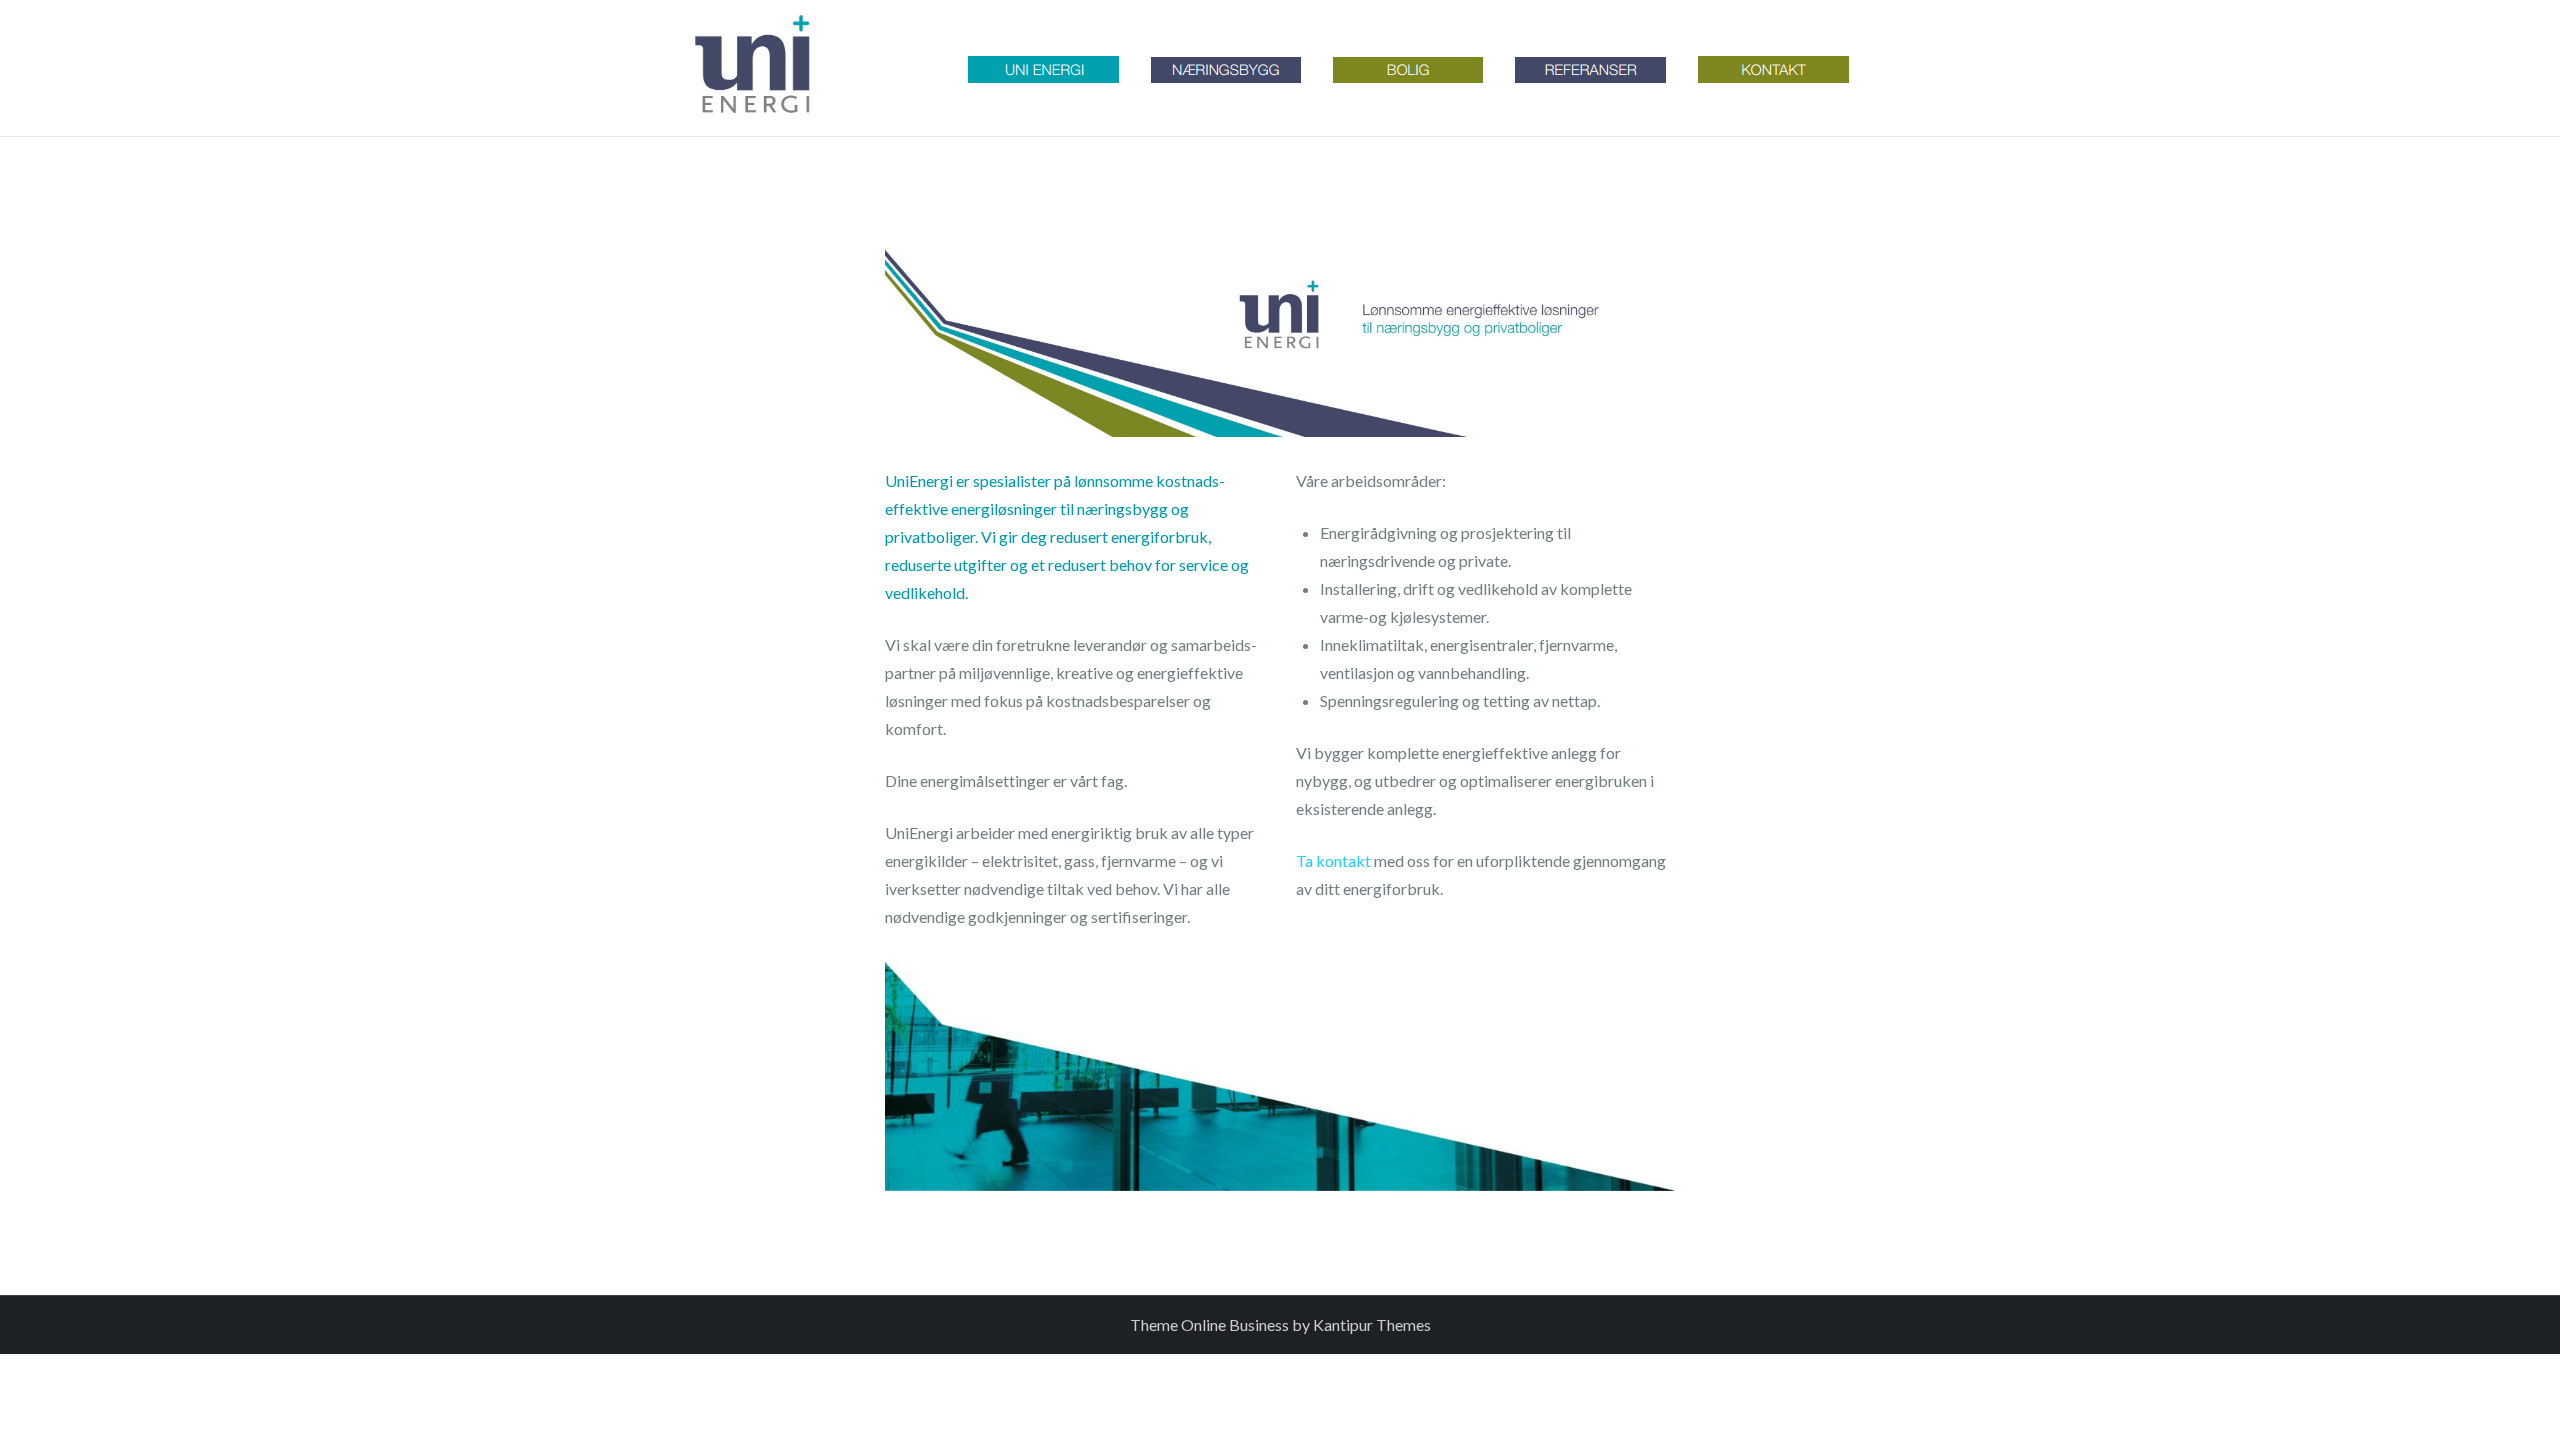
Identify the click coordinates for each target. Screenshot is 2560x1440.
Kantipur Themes (1372, 1324)
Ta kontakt (1333, 860)
